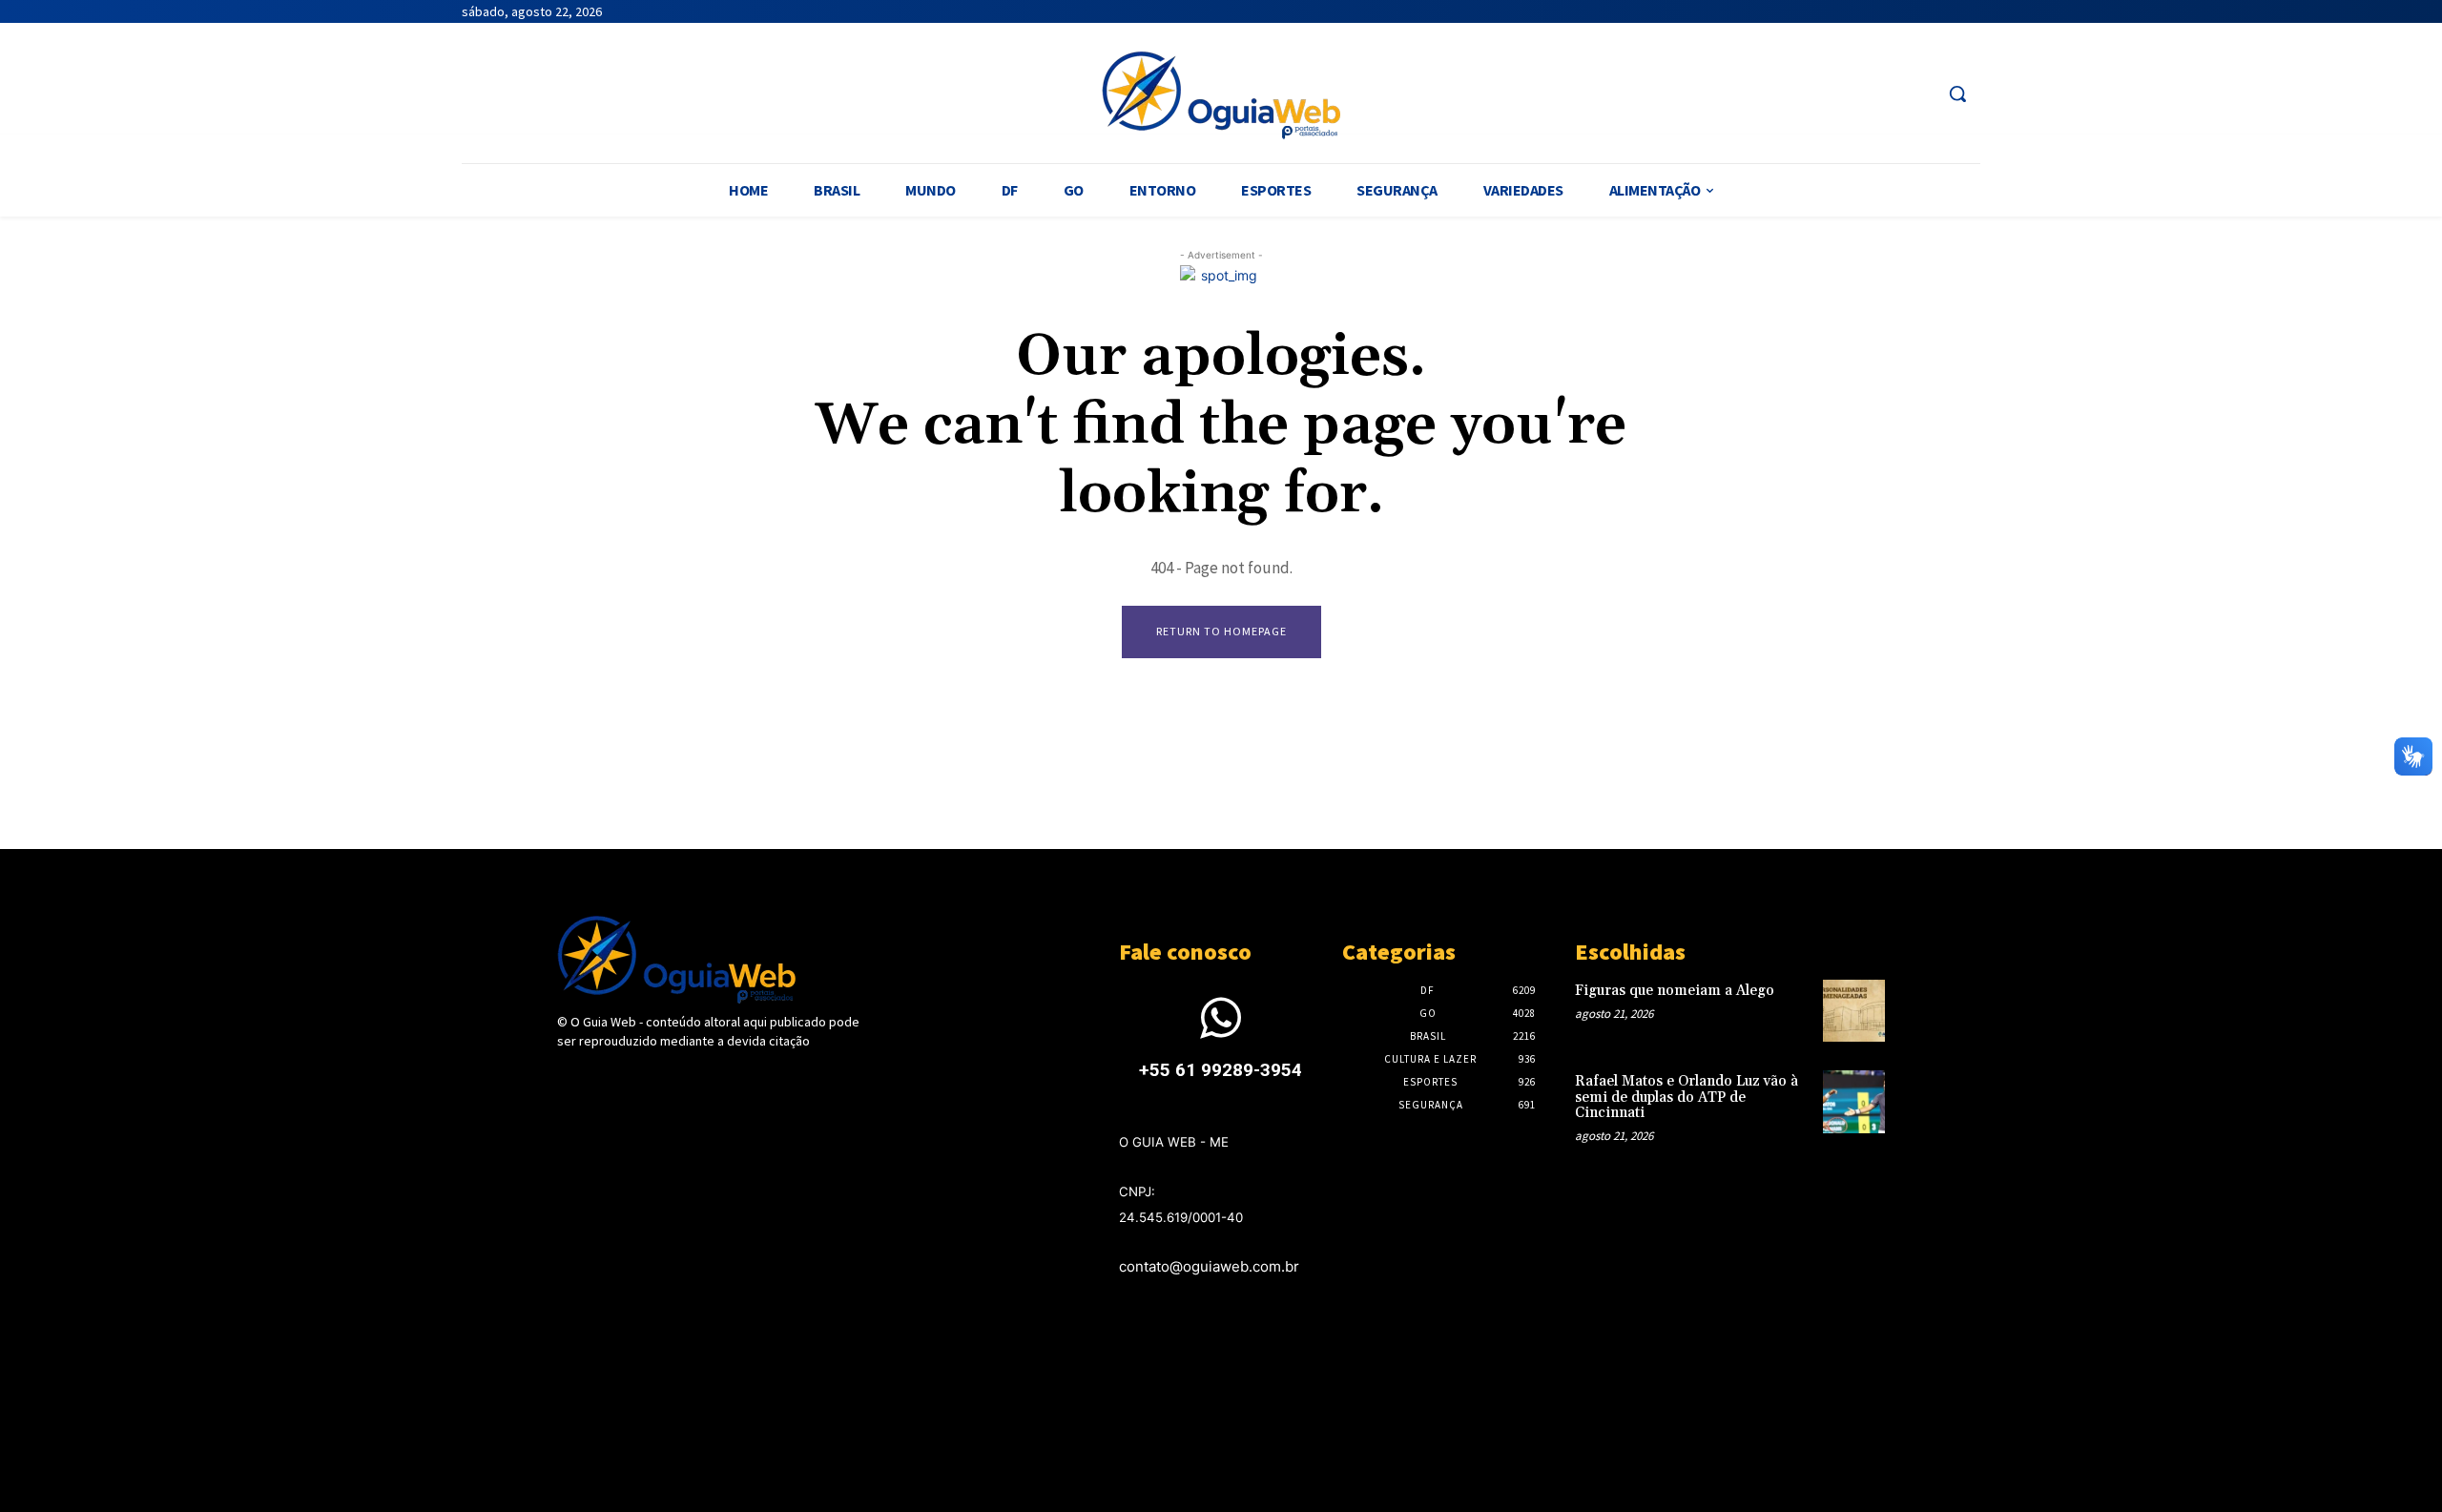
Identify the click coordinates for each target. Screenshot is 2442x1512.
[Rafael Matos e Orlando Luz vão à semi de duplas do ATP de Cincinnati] (1854, 1101)
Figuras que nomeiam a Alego (1675, 991)
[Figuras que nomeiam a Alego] (1854, 1011)
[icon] (1221, 1030)
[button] (1957, 93)
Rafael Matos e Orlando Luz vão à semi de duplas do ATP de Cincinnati (1687, 1097)
